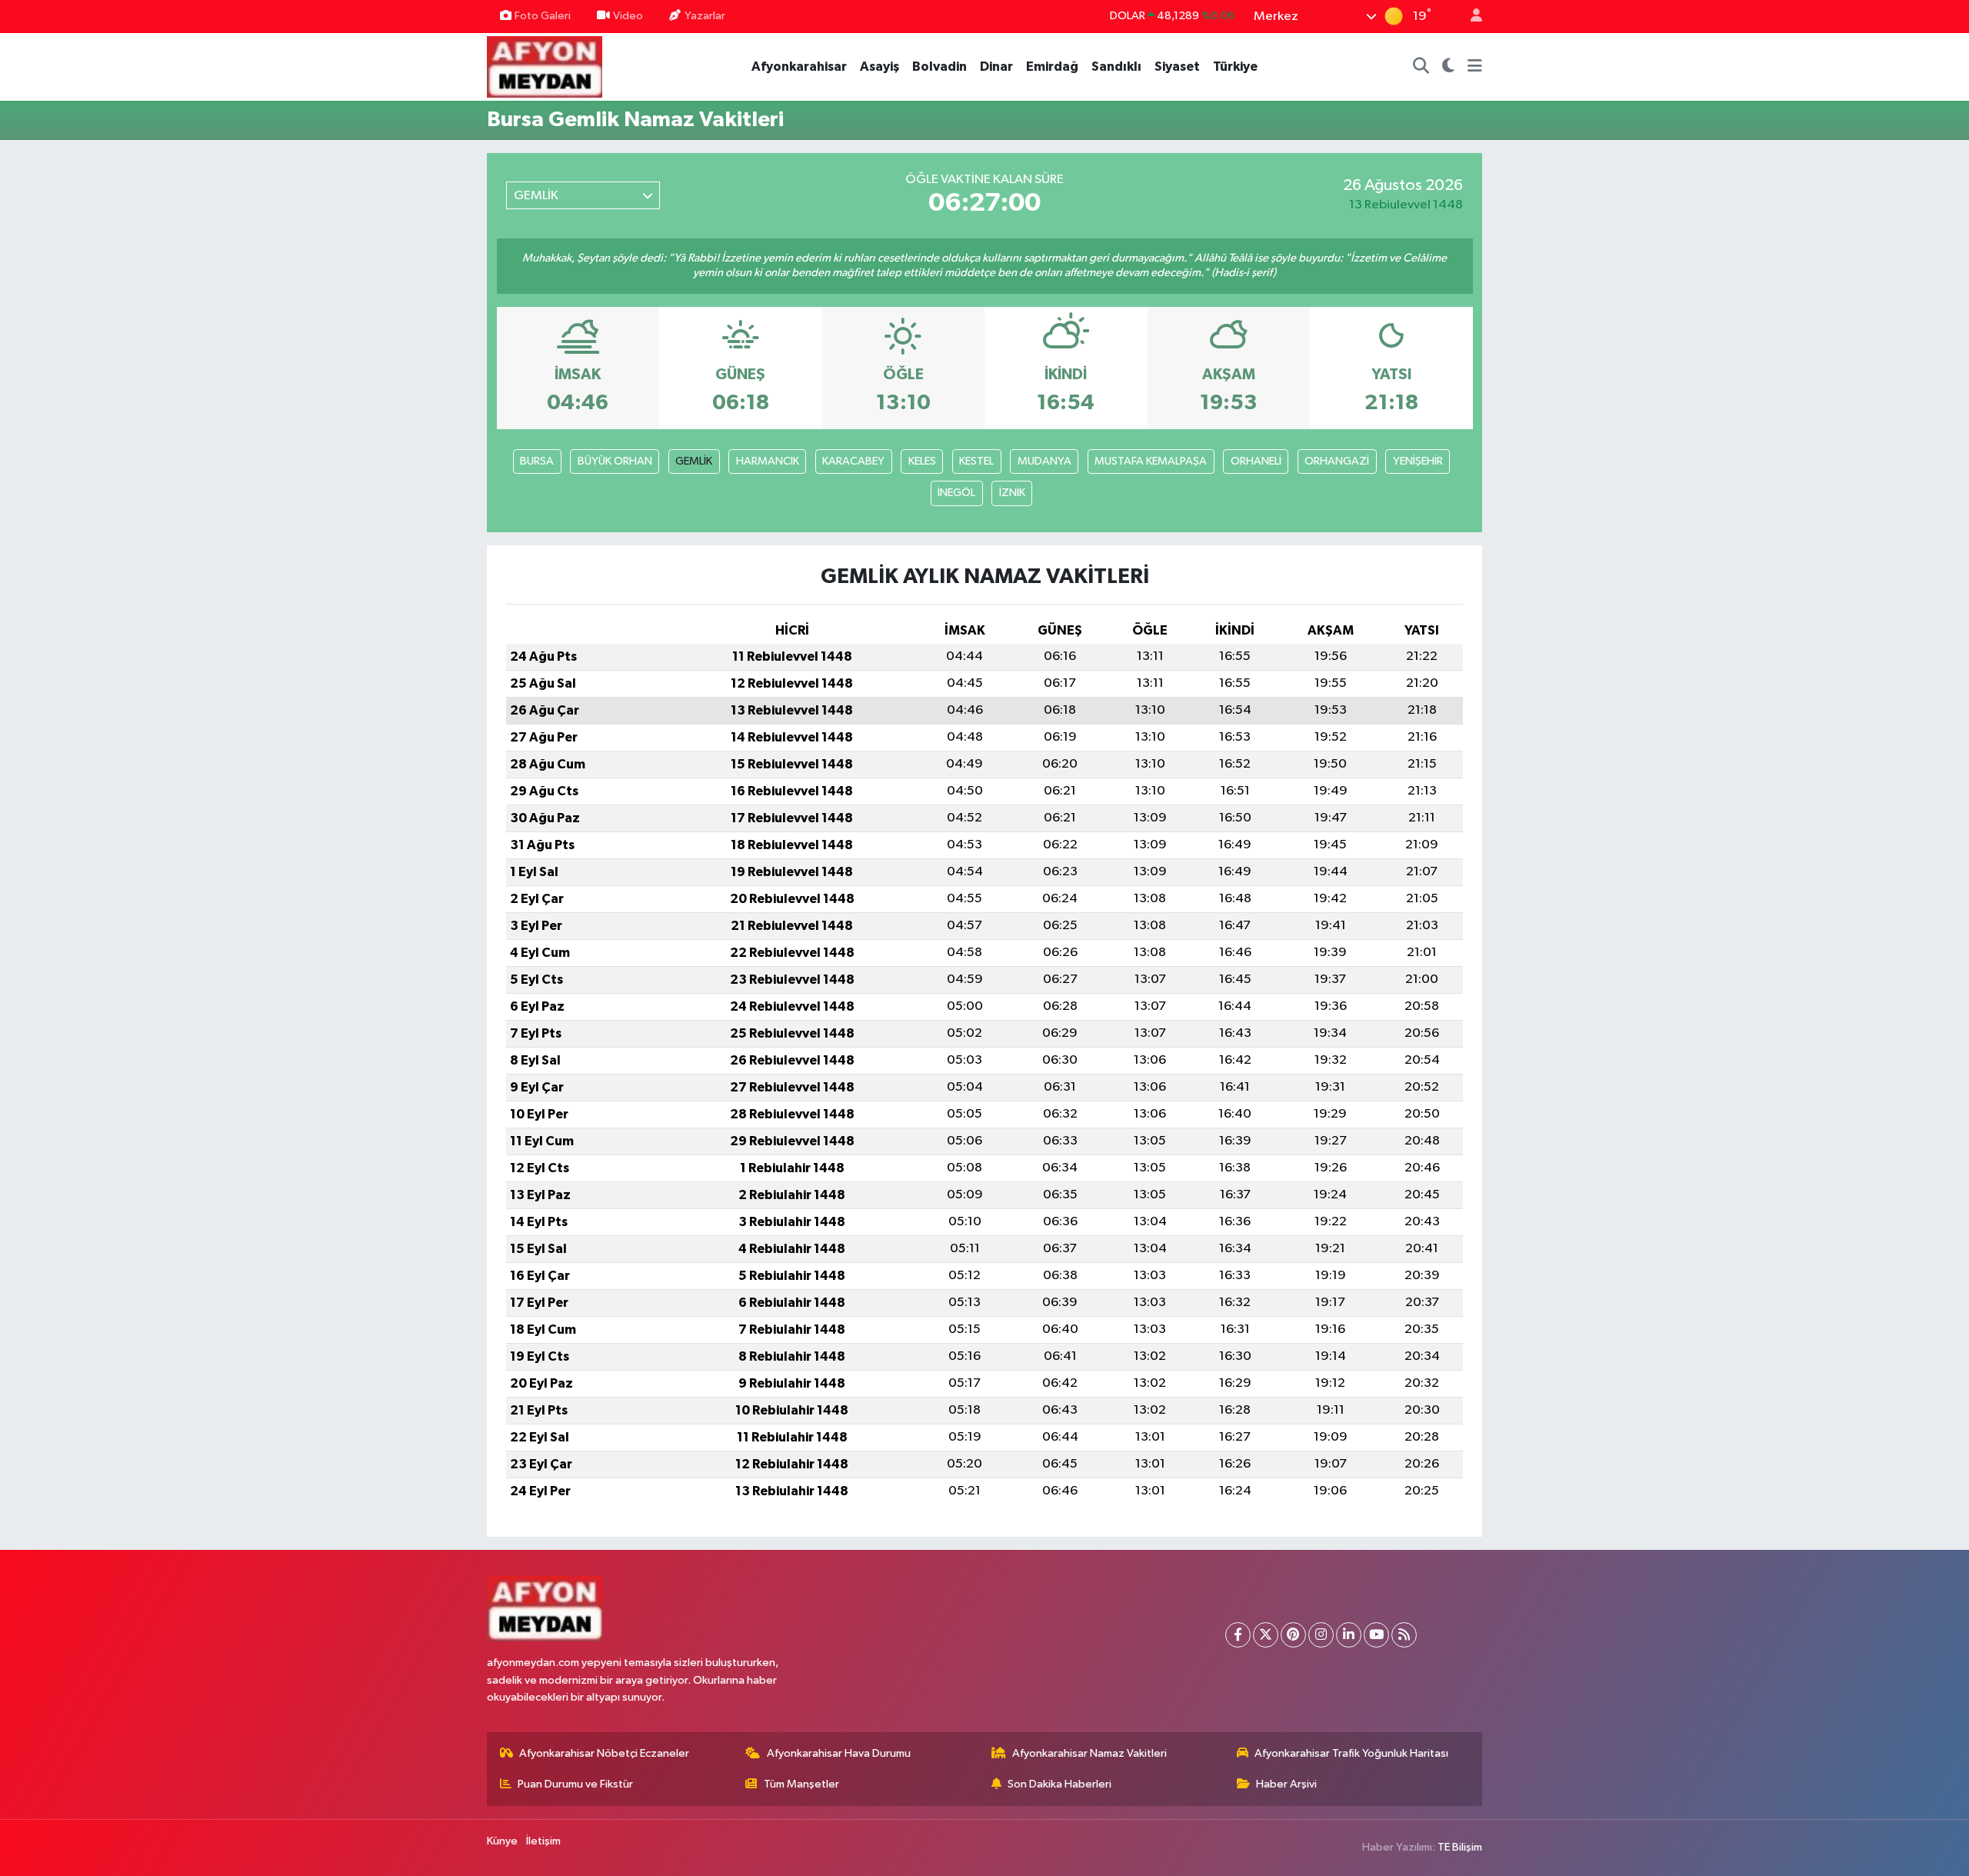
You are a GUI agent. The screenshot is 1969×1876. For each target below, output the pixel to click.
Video (628, 16)
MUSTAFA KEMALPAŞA (1151, 461)
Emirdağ (1052, 67)
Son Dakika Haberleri (1059, 1784)
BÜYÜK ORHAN (615, 461)
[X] (1266, 1635)
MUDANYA (1044, 461)
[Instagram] (1321, 1635)
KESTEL (976, 461)
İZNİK (1012, 493)
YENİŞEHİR (1418, 461)
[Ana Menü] (1475, 67)
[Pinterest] (1293, 1635)
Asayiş (880, 67)
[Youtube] (1376, 1635)
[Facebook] (1238, 1635)
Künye (502, 1841)
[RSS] (1404, 1635)
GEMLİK (694, 461)
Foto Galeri (543, 16)
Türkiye (1235, 67)
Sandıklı (1116, 67)
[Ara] (1421, 67)
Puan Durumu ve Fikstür (575, 1784)
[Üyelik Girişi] (1470, 17)
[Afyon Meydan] (545, 66)
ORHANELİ (1256, 461)
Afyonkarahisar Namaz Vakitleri (1089, 1753)
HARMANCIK (768, 461)
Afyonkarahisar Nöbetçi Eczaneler (604, 1753)
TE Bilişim (1460, 1847)
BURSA (537, 461)
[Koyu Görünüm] (1449, 67)
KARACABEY (853, 461)
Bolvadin (940, 67)
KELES (922, 461)
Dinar (996, 67)
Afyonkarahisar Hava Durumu (839, 1753)
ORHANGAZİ (1337, 461)
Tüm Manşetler (801, 1784)
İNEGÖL (956, 493)
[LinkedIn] (1349, 1635)
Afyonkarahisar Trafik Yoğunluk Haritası (1351, 1753)
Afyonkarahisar (799, 67)
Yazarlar (705, 16)
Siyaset (1177, 67)
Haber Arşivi (1286, 1784)
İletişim (543, 1841)
